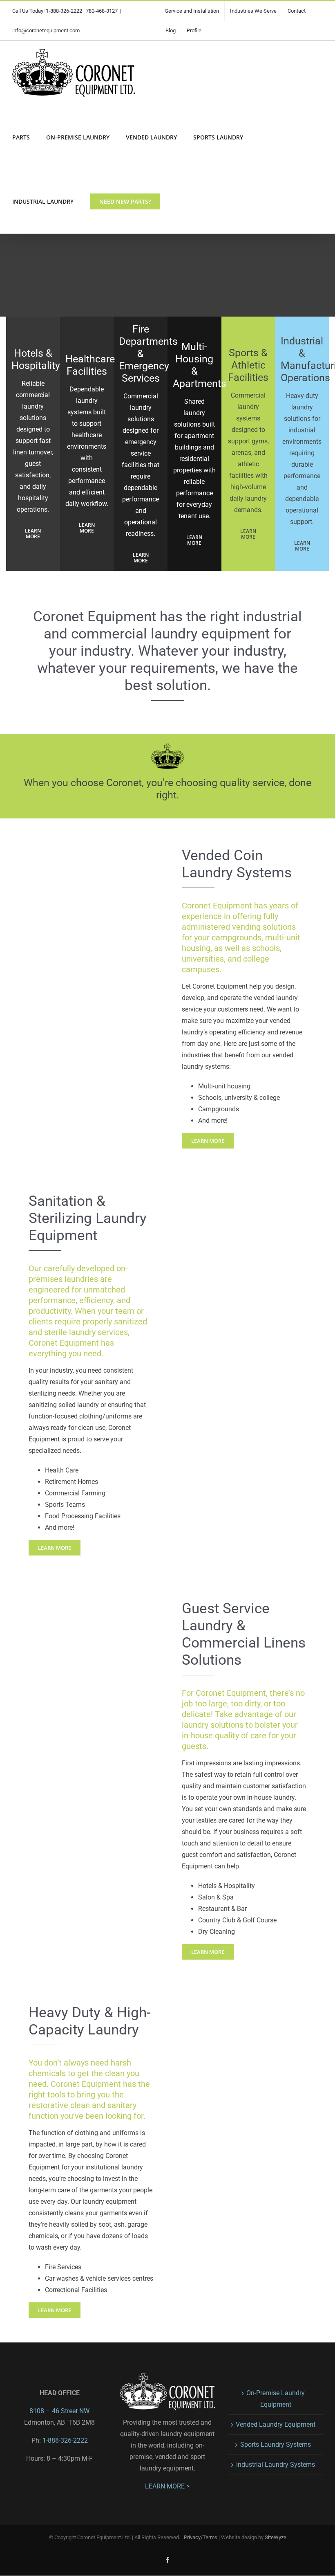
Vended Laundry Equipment (276, 2424)
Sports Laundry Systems (276, 2445)
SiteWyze (276, 2538)
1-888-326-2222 (64, 11)
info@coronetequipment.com (46, 30)
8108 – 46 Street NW (59, 2411)
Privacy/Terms (201, 2538)
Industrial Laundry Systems (276, 2465)
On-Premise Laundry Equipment (276, 2399)
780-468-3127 (102, 11)
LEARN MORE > (167, 2487)
